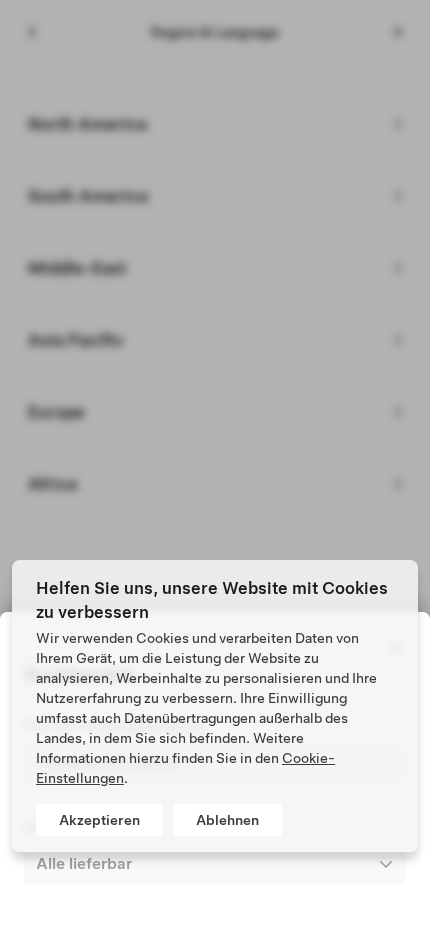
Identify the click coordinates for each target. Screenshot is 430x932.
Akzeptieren (99, 820)
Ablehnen (227, 820)
